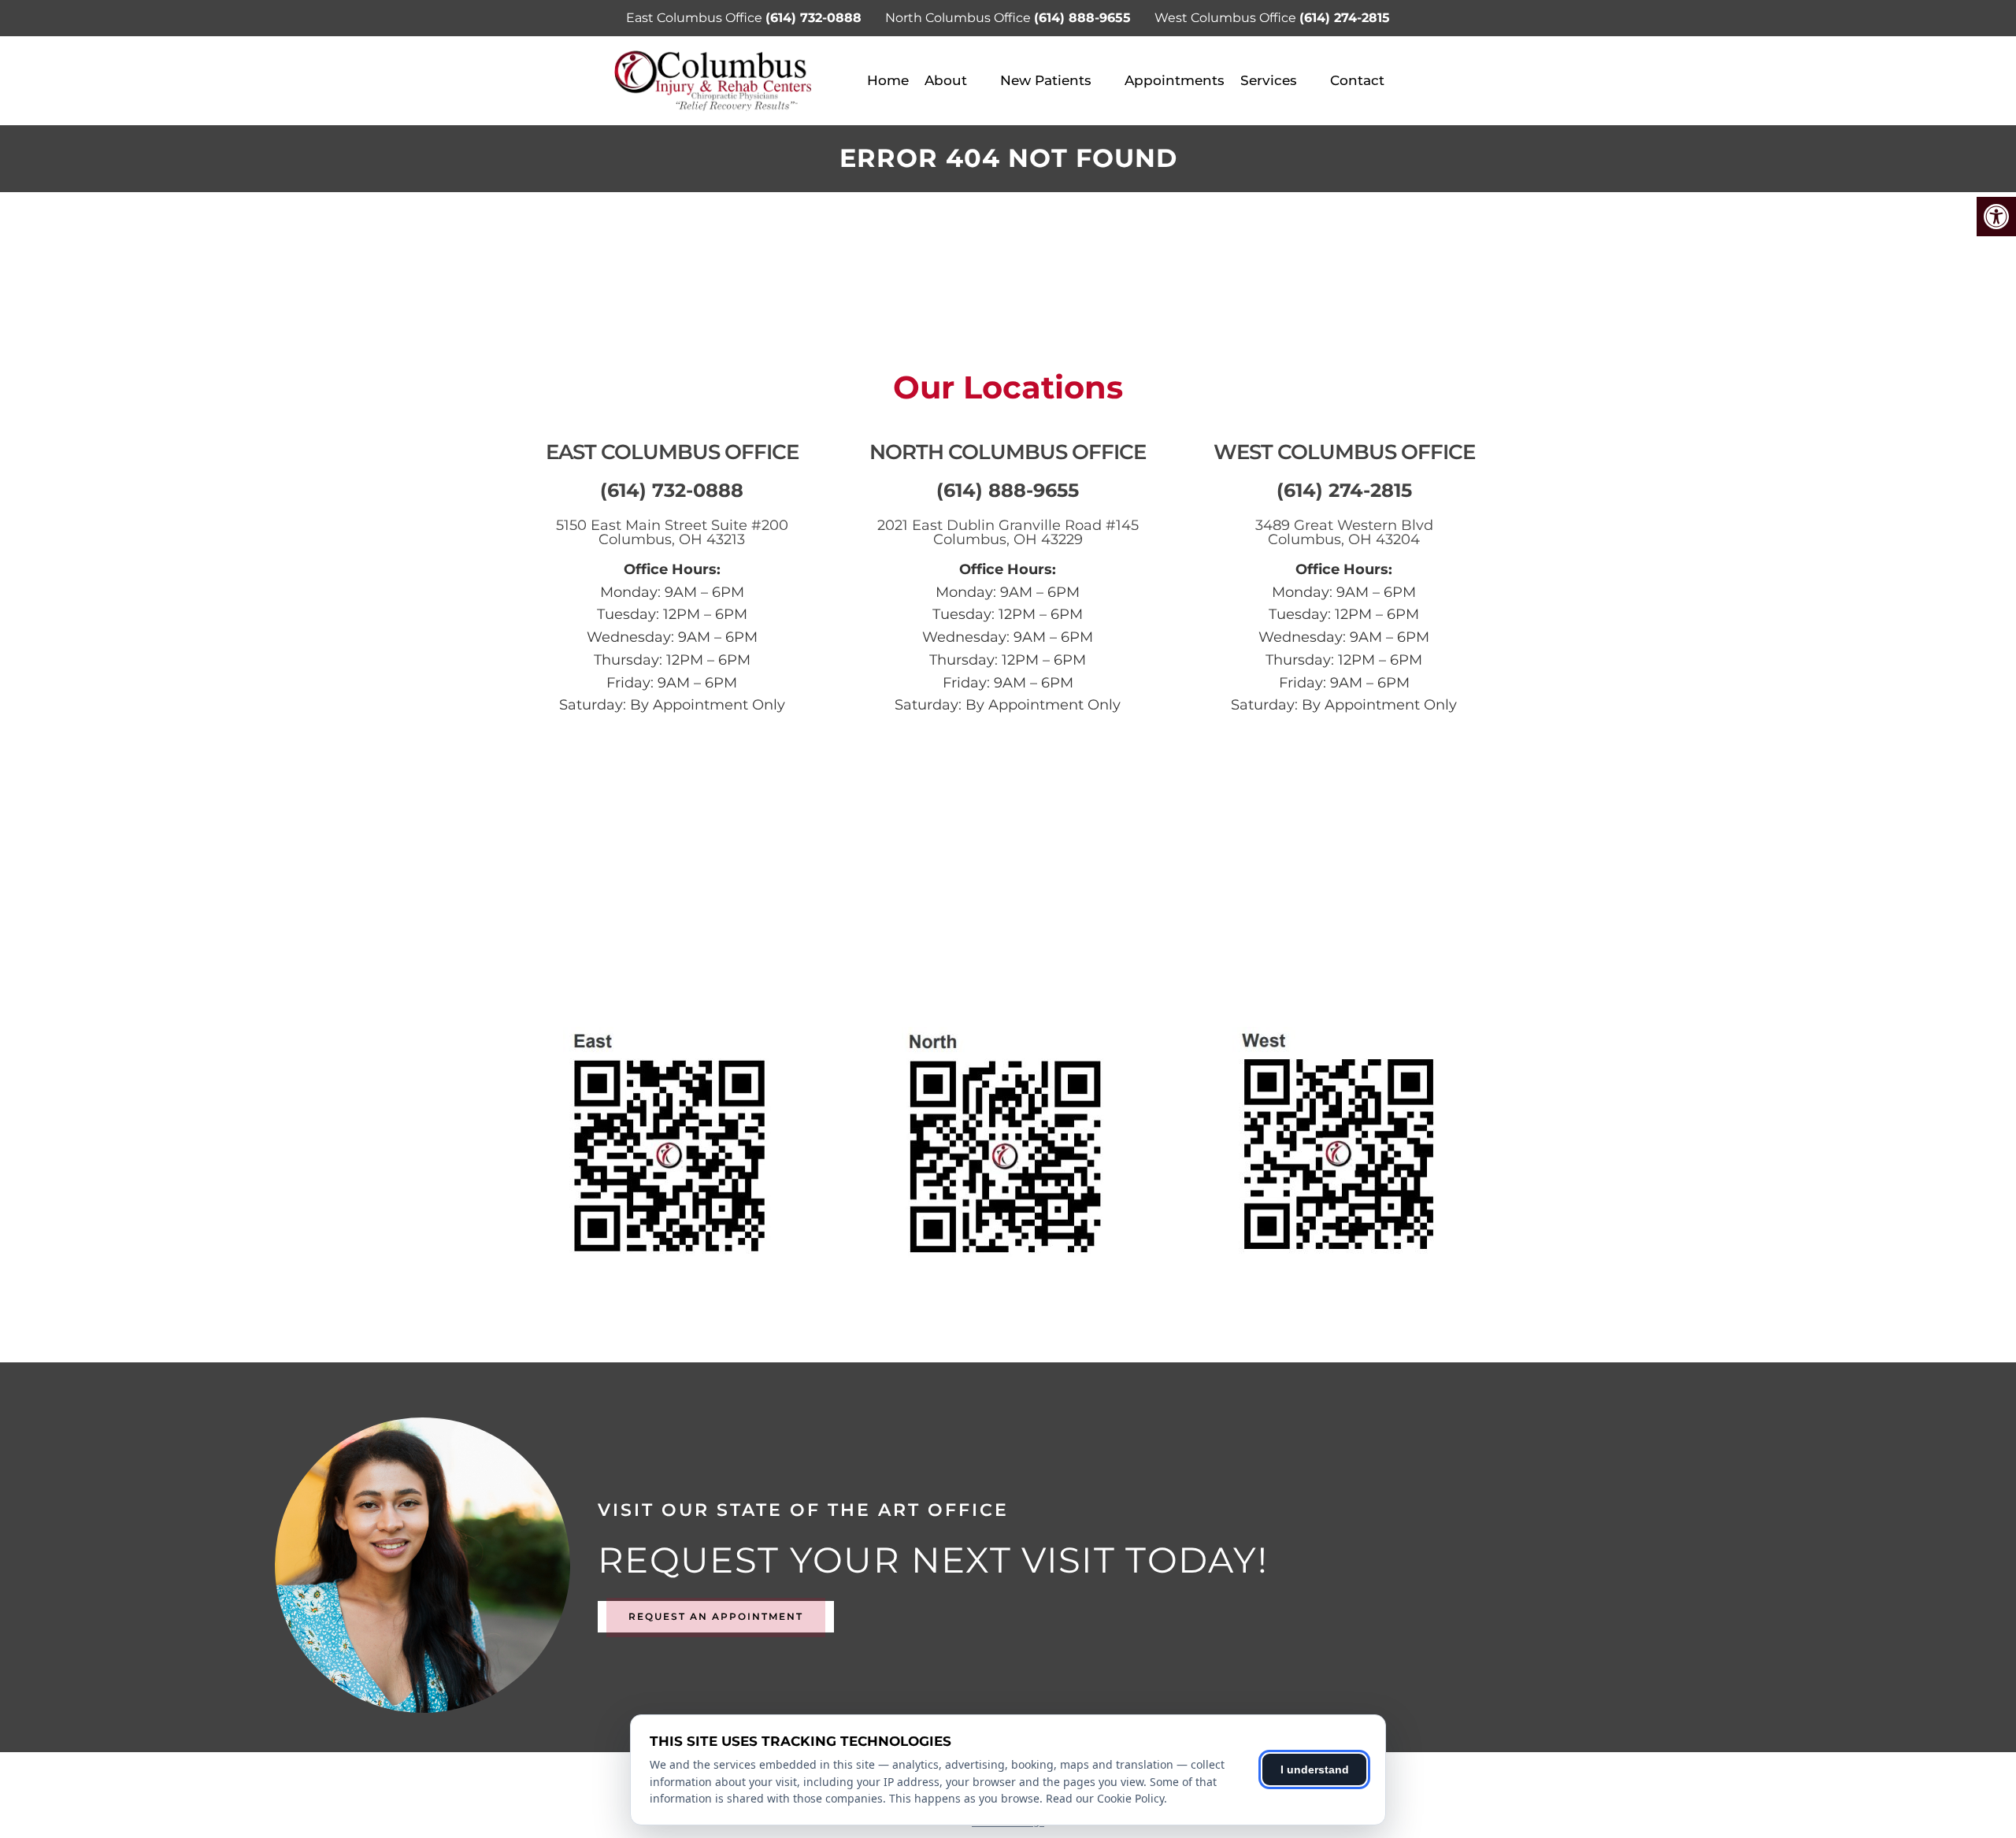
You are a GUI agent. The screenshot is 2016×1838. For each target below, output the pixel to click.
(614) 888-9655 (1082, 18)
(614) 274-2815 (1345, 18)
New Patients (1046, 80)
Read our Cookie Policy (1105, 1798)
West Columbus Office (1227, 18)
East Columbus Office (696, 18)
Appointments (1175, 80)
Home (888, 80)
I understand (1315, 1769)
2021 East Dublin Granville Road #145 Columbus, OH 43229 (1008, 532)
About (946, 80)
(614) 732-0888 (813, 18)
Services (1269, 80)
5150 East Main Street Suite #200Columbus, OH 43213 (672, 532)
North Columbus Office (960, 18)
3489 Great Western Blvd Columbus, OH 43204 (1344, 532)
